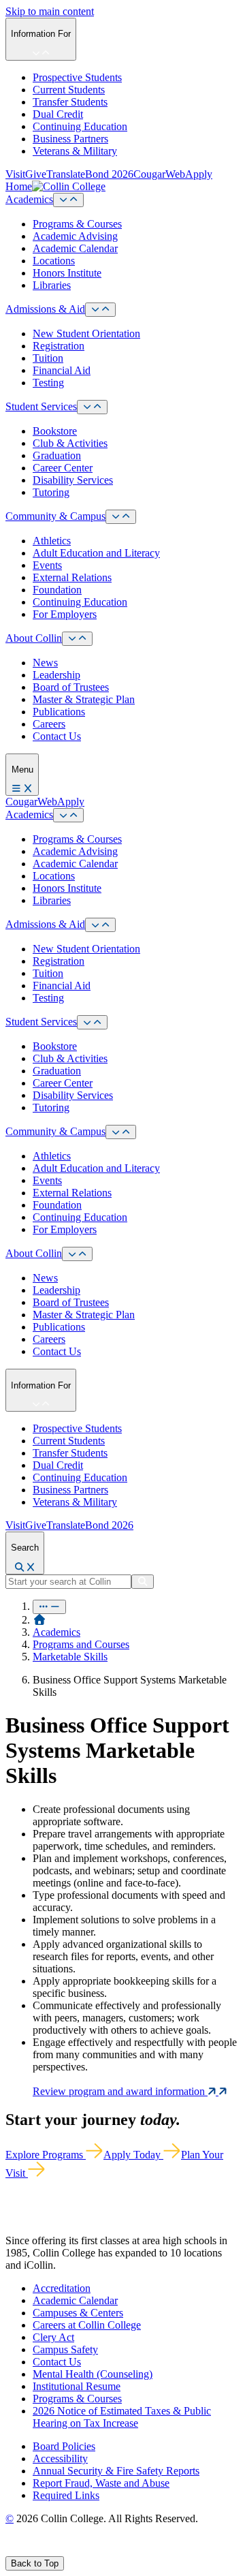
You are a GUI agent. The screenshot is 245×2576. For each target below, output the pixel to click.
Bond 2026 (109, 174)
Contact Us (57, 736)
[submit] (143, 1582)
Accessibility (60, 2458)
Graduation (57, 455)
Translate (66, 174)
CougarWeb (159, 174)
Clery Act (53, 2337)
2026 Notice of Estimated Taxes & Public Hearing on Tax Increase (122, 2417)
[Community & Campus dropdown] (121, 517)
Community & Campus (55, 516)
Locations (54, 261)
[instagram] (42, 2550)
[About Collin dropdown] (77, 639)
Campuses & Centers (78, 2313)
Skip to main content (50, 11)
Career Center (63, 468)
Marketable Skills (70, 1657)
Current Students (69, 90)
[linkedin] (75, 2550)
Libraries (52, 285)
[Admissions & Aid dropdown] (100, 310)
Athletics (52, 541)
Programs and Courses (81, 1644)
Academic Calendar (75, 248)
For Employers (65, 614)
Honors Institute (67, 273)
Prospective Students (77, 77)
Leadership (56, 675)
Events (47, 565)
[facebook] (11, 2550)
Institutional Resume (77, 2386)
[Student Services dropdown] (92, 407)
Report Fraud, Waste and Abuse (101, 2483)
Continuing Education (80, 126)
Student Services (41, 406)
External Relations (72, 577)
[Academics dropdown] (68, 200)
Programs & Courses (77, 224)
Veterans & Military (75, 151)
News (45, 663)
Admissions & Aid (45, 309)
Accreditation (62, 2288)
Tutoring (51, 492)
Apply (199, 174)
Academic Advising (75, 236)
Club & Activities (70, 443)
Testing (48, 383)
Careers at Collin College (87, 2325)
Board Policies (64, 2446)
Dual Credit (58, 114)
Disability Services (73, 480)
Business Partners (70, 139)
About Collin (34, 638)
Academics (29, 199)
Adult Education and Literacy (96, 553)
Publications (59, 712)
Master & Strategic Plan (84, 699)
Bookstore (55, 431)
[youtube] (59, 2550)
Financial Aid (62, 370)
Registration (59, 346)
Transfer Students (70, 102)
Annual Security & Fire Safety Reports (116, 2471)
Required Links (66, 2495)
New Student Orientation (86, 333)
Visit (15, 174)
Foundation (57, 590)
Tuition (48, 358)
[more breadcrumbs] (49, 1607)
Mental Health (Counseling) (93, 2374)
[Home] (39, 1620)
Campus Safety (65, 2349)
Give (36, 174)
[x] (25, 2550)
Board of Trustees (71, 687)
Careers (49, 724)
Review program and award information (120, 2091)
